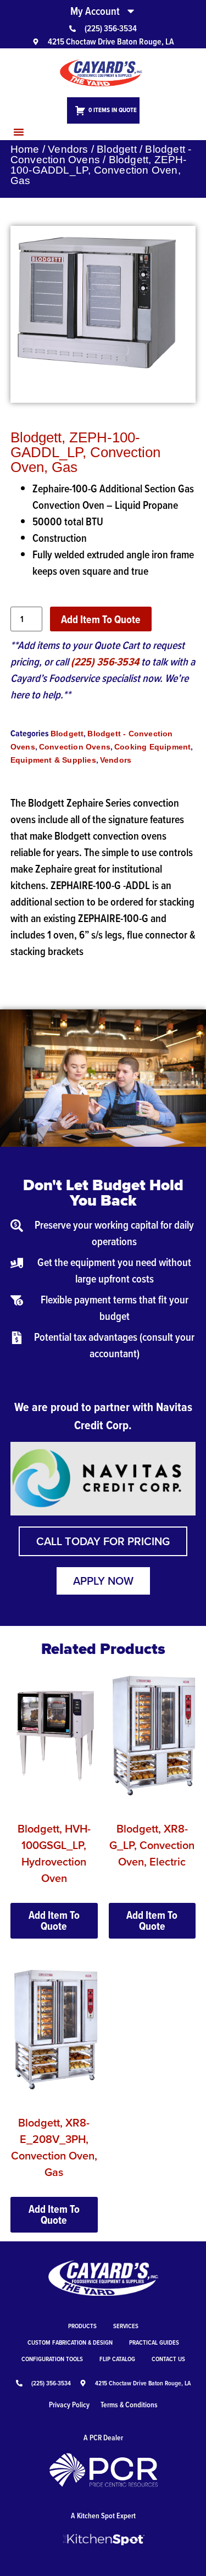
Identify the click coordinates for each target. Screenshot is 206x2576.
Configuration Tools (52, 2359)
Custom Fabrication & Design (70, 2342)
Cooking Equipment (152, 747)
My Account (95, 11)
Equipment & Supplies (53, 760)
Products (82, 2326)
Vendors (68, 149)
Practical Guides (154, 2342)
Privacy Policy (69, 2405)
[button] (19, 132)
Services (126, 2326)
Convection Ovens (75, 747)
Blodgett (117, 149)
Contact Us (168, 2359)
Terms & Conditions (129, 2405)
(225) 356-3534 (105, 662)
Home (25, 149)
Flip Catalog (117, 2359)
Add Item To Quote (101, 619)
